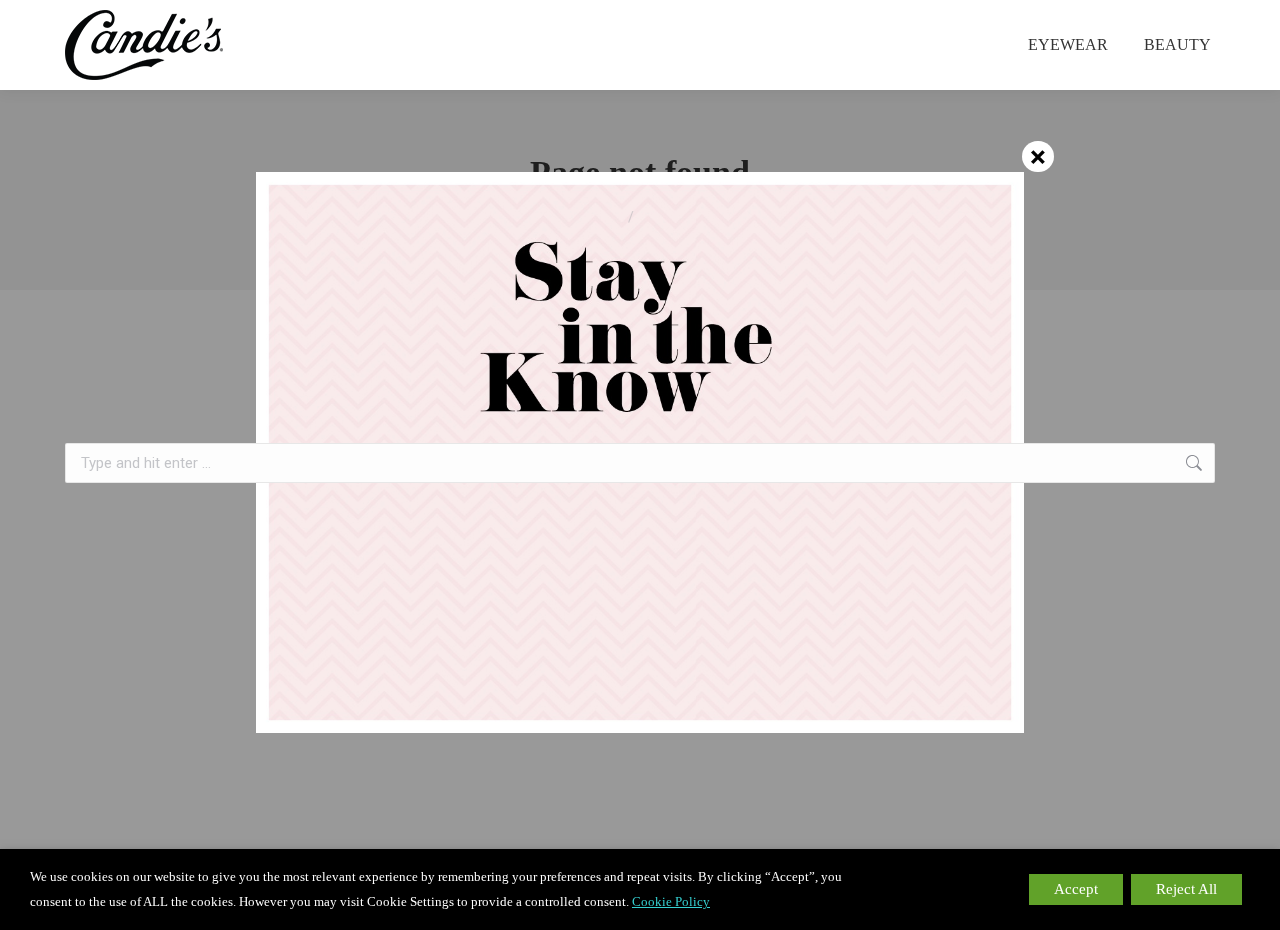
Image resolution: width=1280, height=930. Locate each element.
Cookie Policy (671, 901)
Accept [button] (1076, 889)
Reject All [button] (1186, 889)
